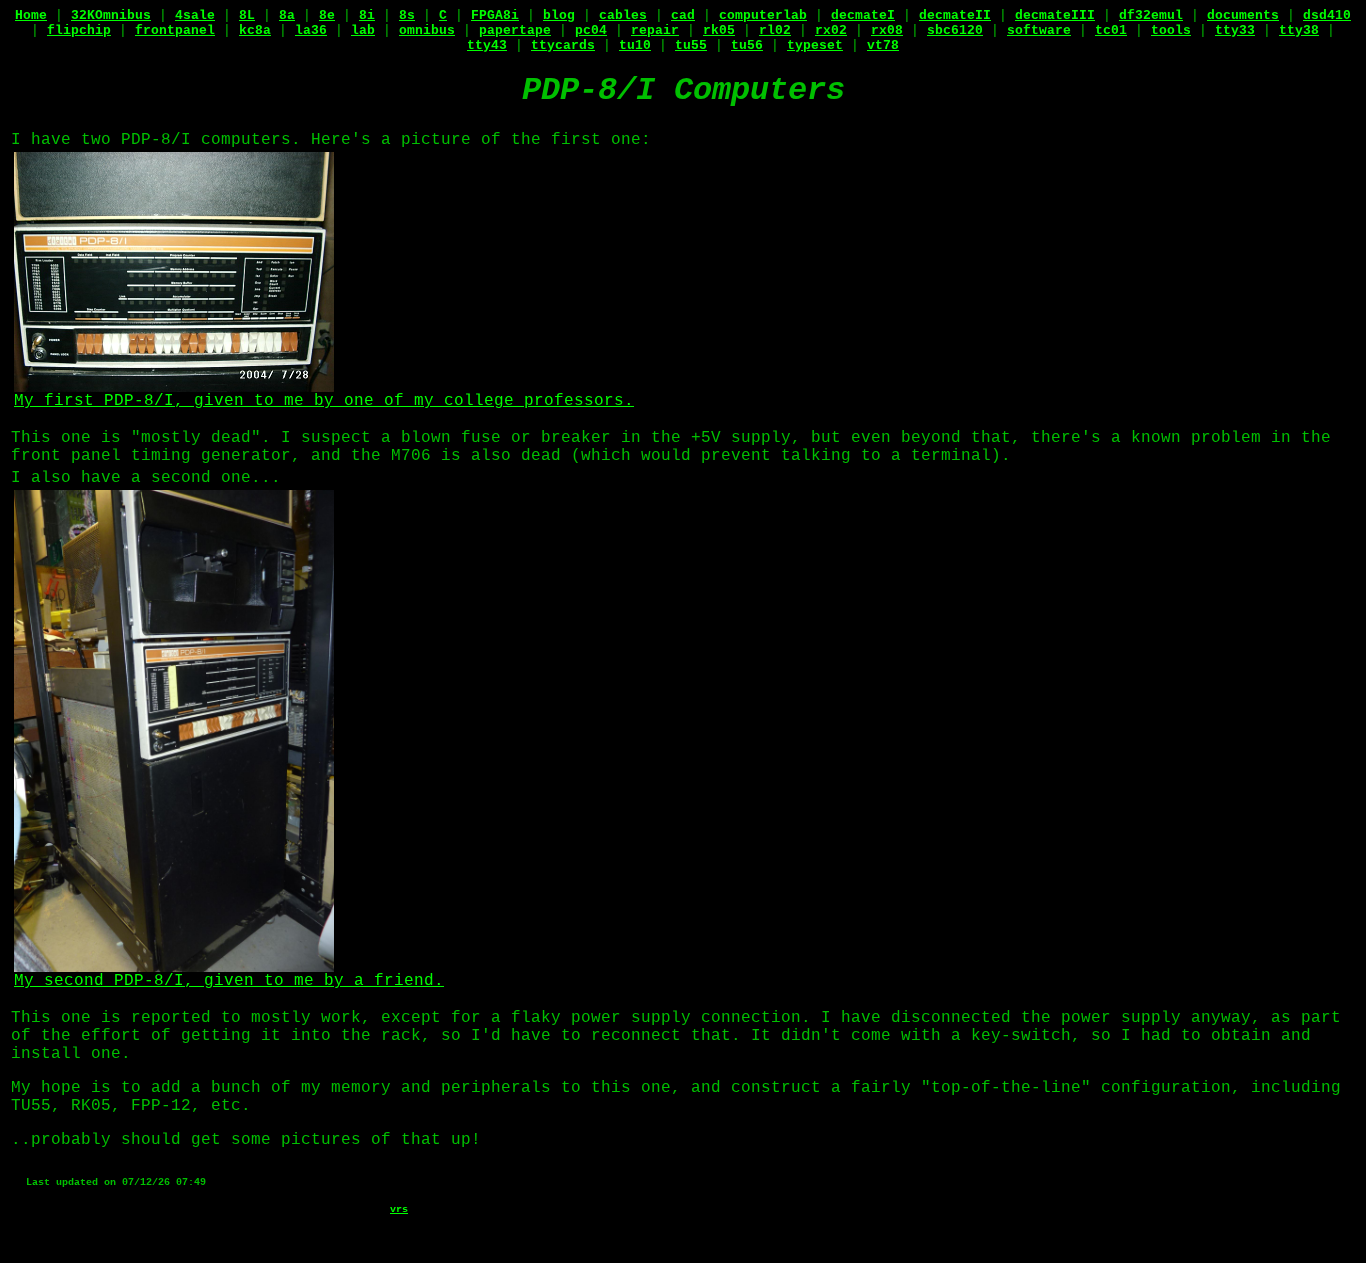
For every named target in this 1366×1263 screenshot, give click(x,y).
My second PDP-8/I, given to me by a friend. (229, 981)
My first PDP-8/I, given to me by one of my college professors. (324, 401)
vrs (399, 1209)
